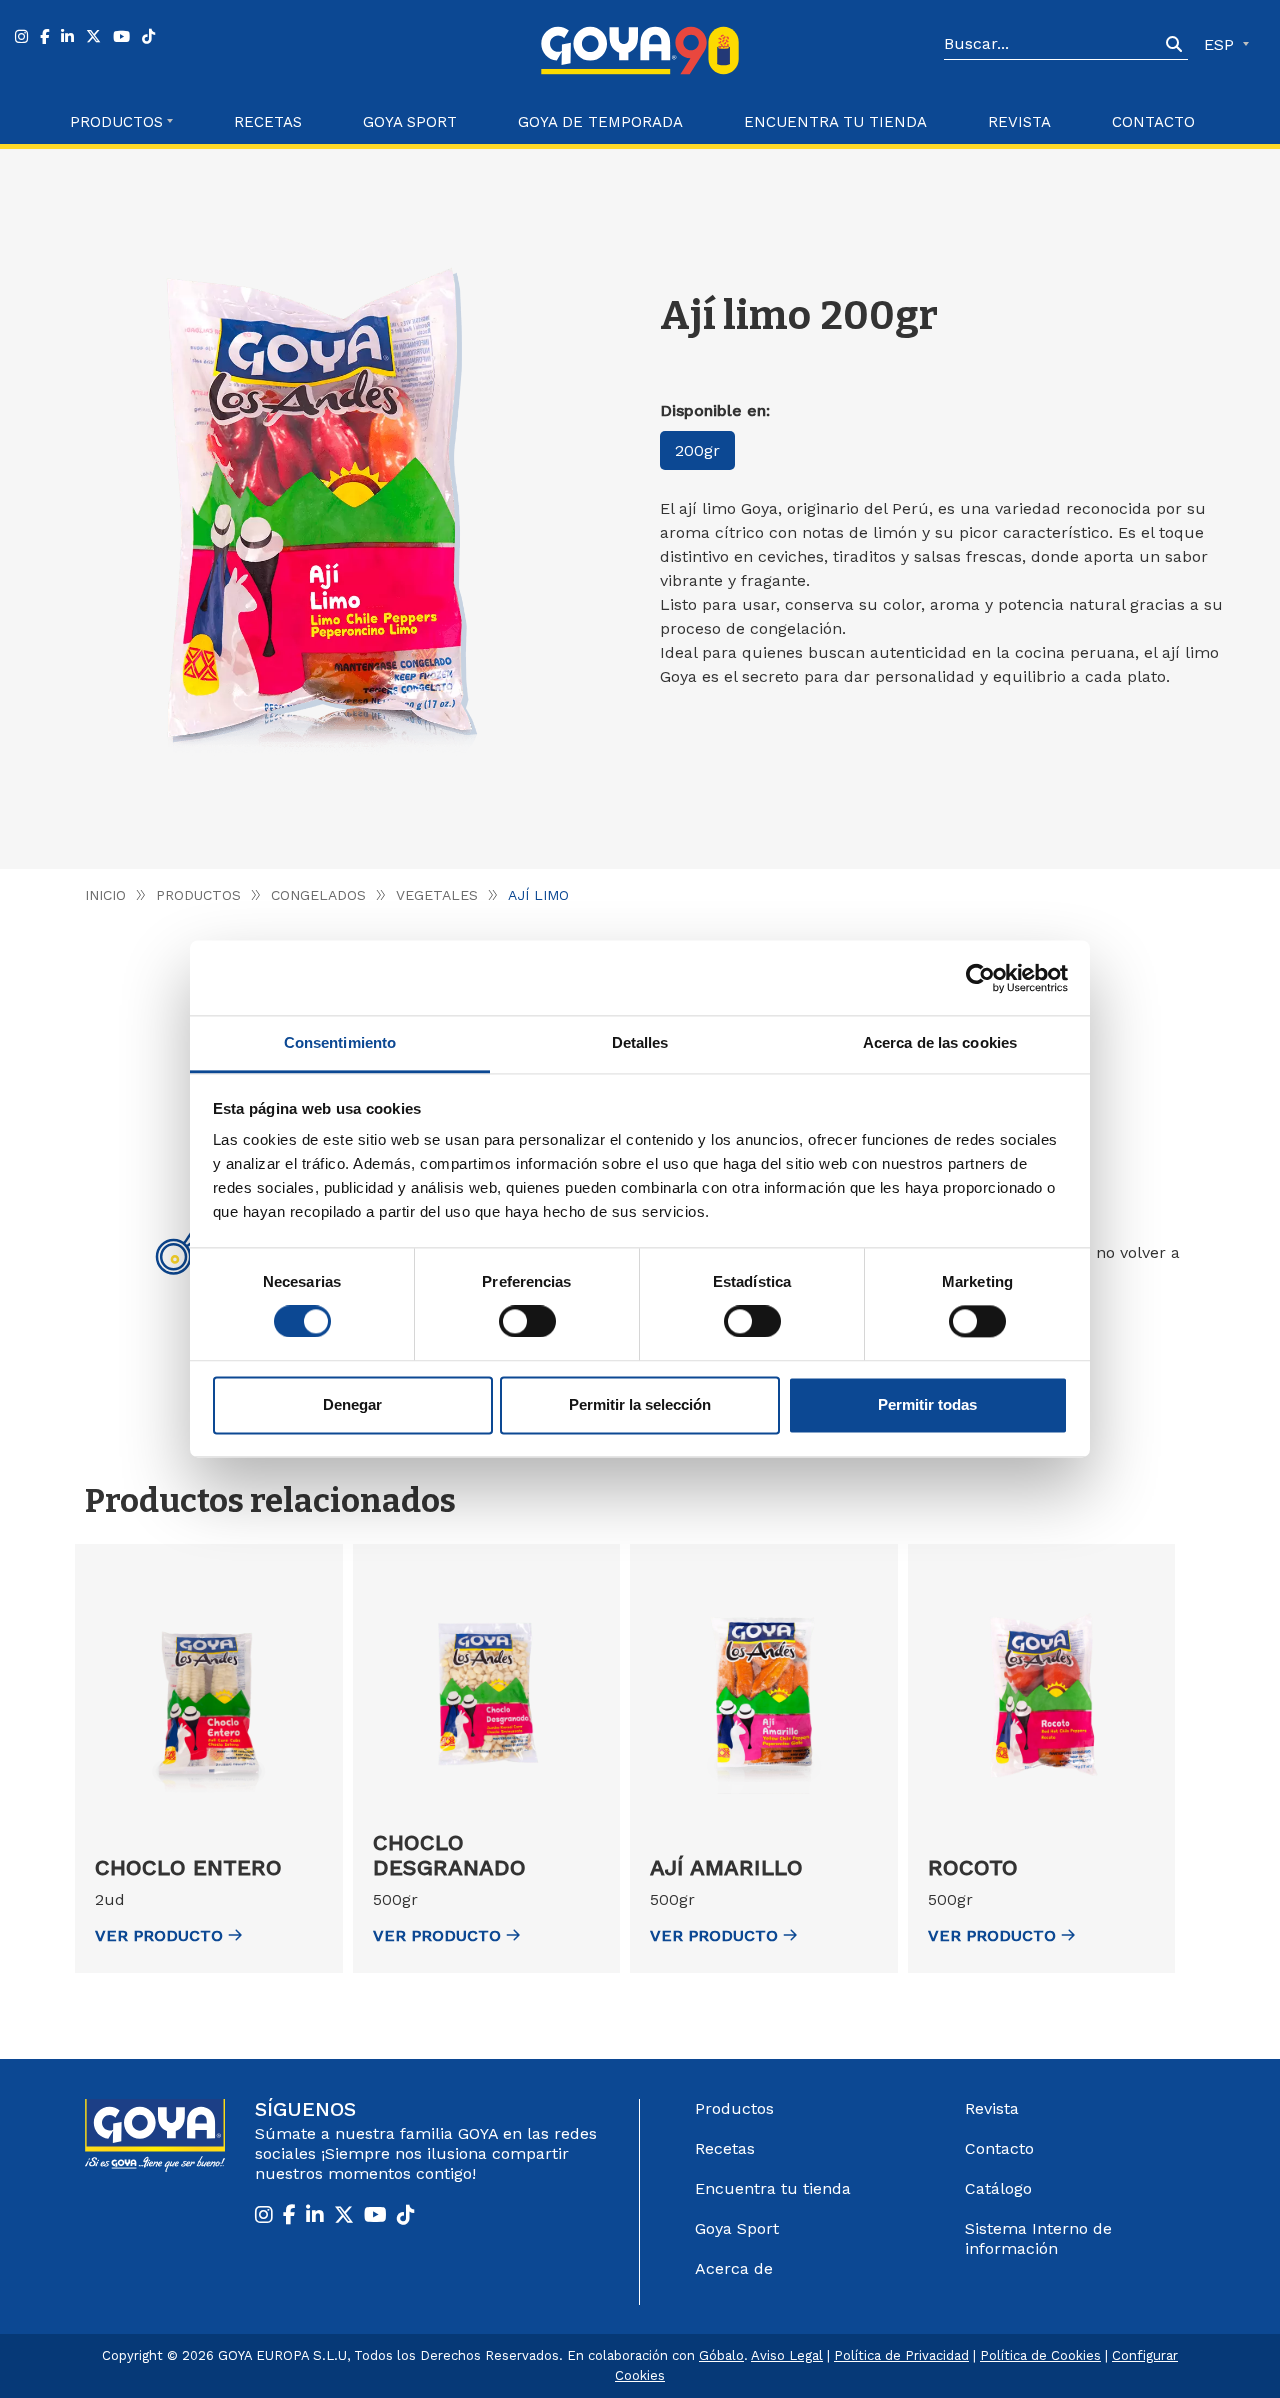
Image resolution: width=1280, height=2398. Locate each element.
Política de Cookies (1040, 2355)
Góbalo (721, 2355)
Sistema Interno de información (1038, 2238)
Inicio (105, 895)
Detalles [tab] (640, 1042)
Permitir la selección (640, 1404)
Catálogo (998, 2188)
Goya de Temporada (600, 122)
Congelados (318, 895)
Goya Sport (410, 122)
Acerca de (734, 2268)
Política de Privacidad (901, 2355)
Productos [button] (116, 122)
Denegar (352, 1404)
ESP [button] (1221, 44)
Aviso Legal (787, 2355)
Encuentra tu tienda (773, 2188)
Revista (1019, 122)
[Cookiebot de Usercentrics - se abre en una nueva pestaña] (980, 978)
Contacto (1153, 122)
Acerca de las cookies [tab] (940, 1042)
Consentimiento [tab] (340, 1042)
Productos (198, 895)
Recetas (268, 122)
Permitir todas (927, 1404)
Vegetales (437, 895)
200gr (697, 450)
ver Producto (159, 1935)
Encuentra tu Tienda (835, 122)
